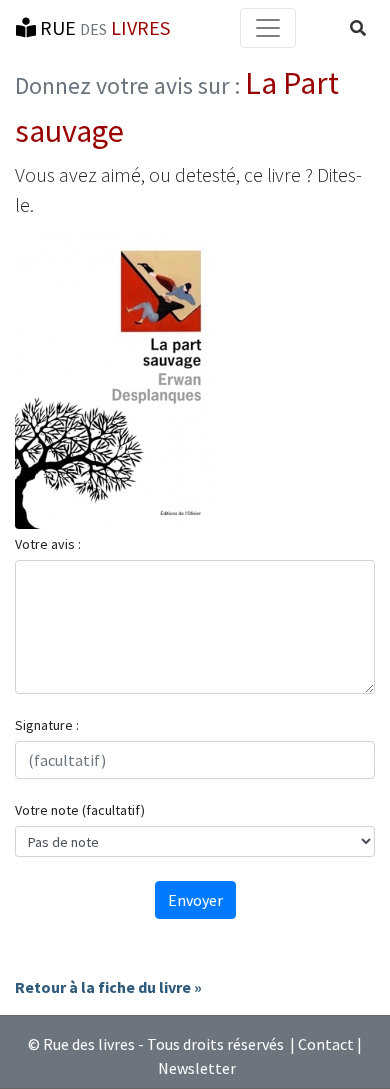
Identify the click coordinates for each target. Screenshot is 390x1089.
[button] (358, 28)
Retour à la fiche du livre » (108, 987)
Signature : (47, 725)
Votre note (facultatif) (80, 810)
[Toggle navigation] (268, 28)
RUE (103, 27)
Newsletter (197, 1068)
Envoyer (195, 900)
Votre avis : (48, 544)
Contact (326, 1044)
